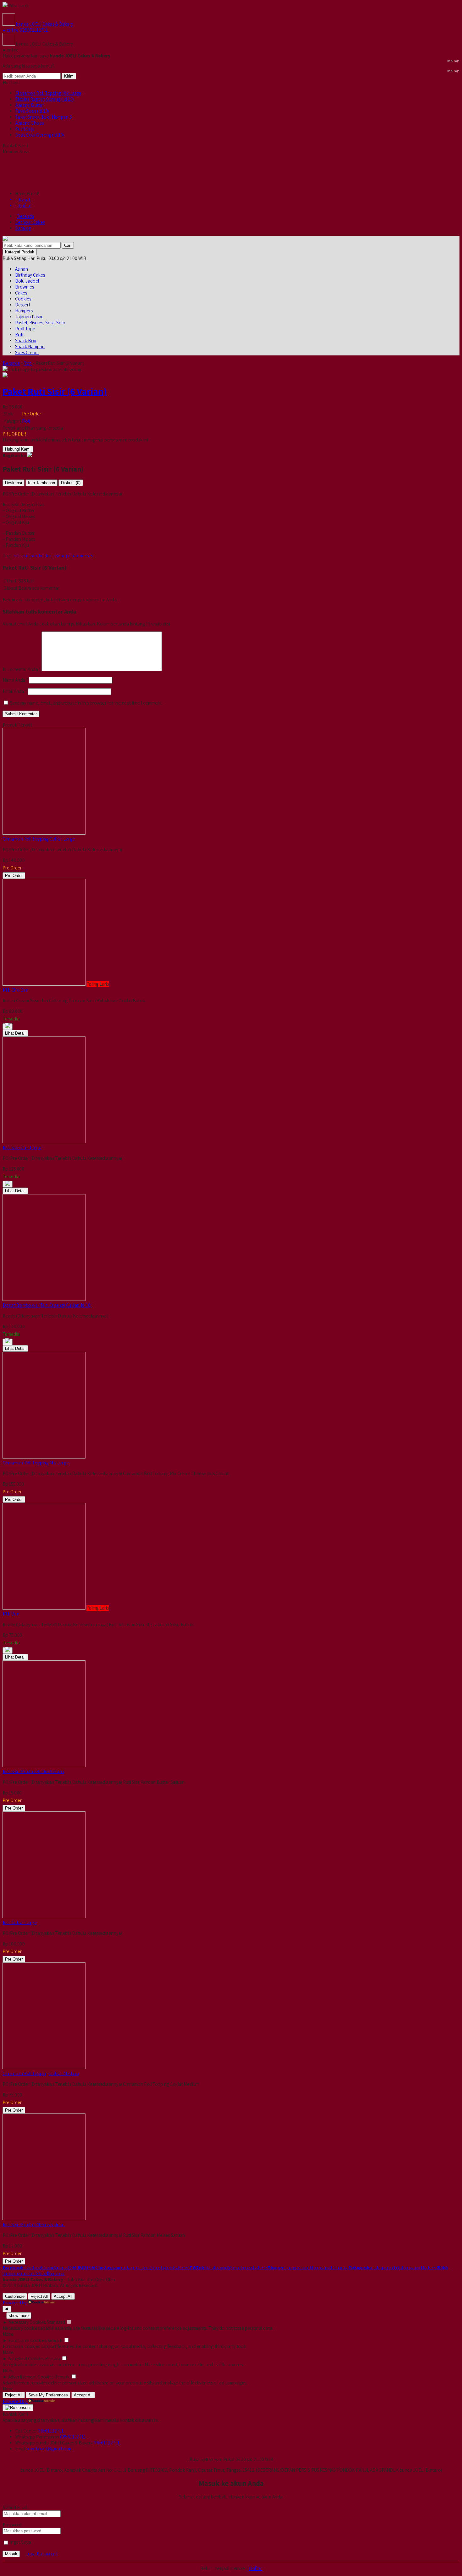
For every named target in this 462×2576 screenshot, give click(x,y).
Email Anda (13, 691)
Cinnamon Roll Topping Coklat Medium (41, 2073)
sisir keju (61, 556)
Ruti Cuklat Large (19, 1922)
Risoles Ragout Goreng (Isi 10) (44, 99)
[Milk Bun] (44, 1608)
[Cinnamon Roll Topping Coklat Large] (44, 833)
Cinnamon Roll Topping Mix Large (48, 93)
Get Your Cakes (30, 222)
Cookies (23, 299)
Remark (55, 2340)
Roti (19, 335)
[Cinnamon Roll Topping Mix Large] (44, 1457)
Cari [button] (68, 245)
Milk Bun (11, 1614)
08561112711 (51, 2431)
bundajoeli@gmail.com (49, 2449)
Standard (56, 2322)
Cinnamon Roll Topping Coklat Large (39, 839)
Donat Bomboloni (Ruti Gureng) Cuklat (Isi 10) (47, 1305)
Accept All (63, 2296)
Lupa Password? (41, 2554)
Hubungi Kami (18, 449)
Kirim (69, 76)
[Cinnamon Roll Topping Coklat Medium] (44, 2067)
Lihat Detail (15, 1033)
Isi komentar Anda (20, 669)
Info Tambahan (41, 483)
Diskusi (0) (71, 483)
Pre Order (14, 876)
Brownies (25, 287)
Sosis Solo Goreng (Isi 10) (40, 135)
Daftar (255, 2568)
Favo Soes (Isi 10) (32, 111)
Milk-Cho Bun (16, 990)
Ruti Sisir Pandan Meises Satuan (33, 2224)
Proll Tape (25, 329)
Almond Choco (30, 123)
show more (19, 2316)
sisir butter (41, 556)
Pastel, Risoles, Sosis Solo (40, 323)
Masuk (11, 2554)
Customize (15, 2296)
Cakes (21, 293)
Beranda (25, 216)
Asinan (22, 269)
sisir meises (82, 556)
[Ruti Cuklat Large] (44, 1916)
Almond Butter (29, 105)
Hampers (24, 311)
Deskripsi (14, 483)
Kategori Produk (20, 252)
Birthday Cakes (30, 275)
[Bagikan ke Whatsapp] (30, 455)
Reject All (39, 2296)
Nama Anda (14, 680)
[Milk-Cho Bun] (44, 984)
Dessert (23, 305)
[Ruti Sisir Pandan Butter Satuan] (44, 1765)
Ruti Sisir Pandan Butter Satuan (33, 1771)
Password (12, 2525)
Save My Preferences (48, 2395)
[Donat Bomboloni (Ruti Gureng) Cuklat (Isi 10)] (44, 1299)
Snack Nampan (30, 346)
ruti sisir (21, 556)
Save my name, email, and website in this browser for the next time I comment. (86, 703)
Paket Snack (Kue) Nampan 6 (43, 117)
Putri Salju (25, 129)
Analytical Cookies (26, 2359)
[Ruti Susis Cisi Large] (44, 1142)
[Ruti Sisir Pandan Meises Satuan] (44, 2219)
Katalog (23, 228)
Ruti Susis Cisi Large (22, 1147)
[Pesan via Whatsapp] (8, 1027)
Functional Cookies (27, 2340)
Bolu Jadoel (27, 281)
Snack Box (26, 341)
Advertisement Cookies (31, 2377)
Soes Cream (27, 352)
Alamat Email (15, 2507)
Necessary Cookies (27, 2322)
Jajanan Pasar (29, 317)
